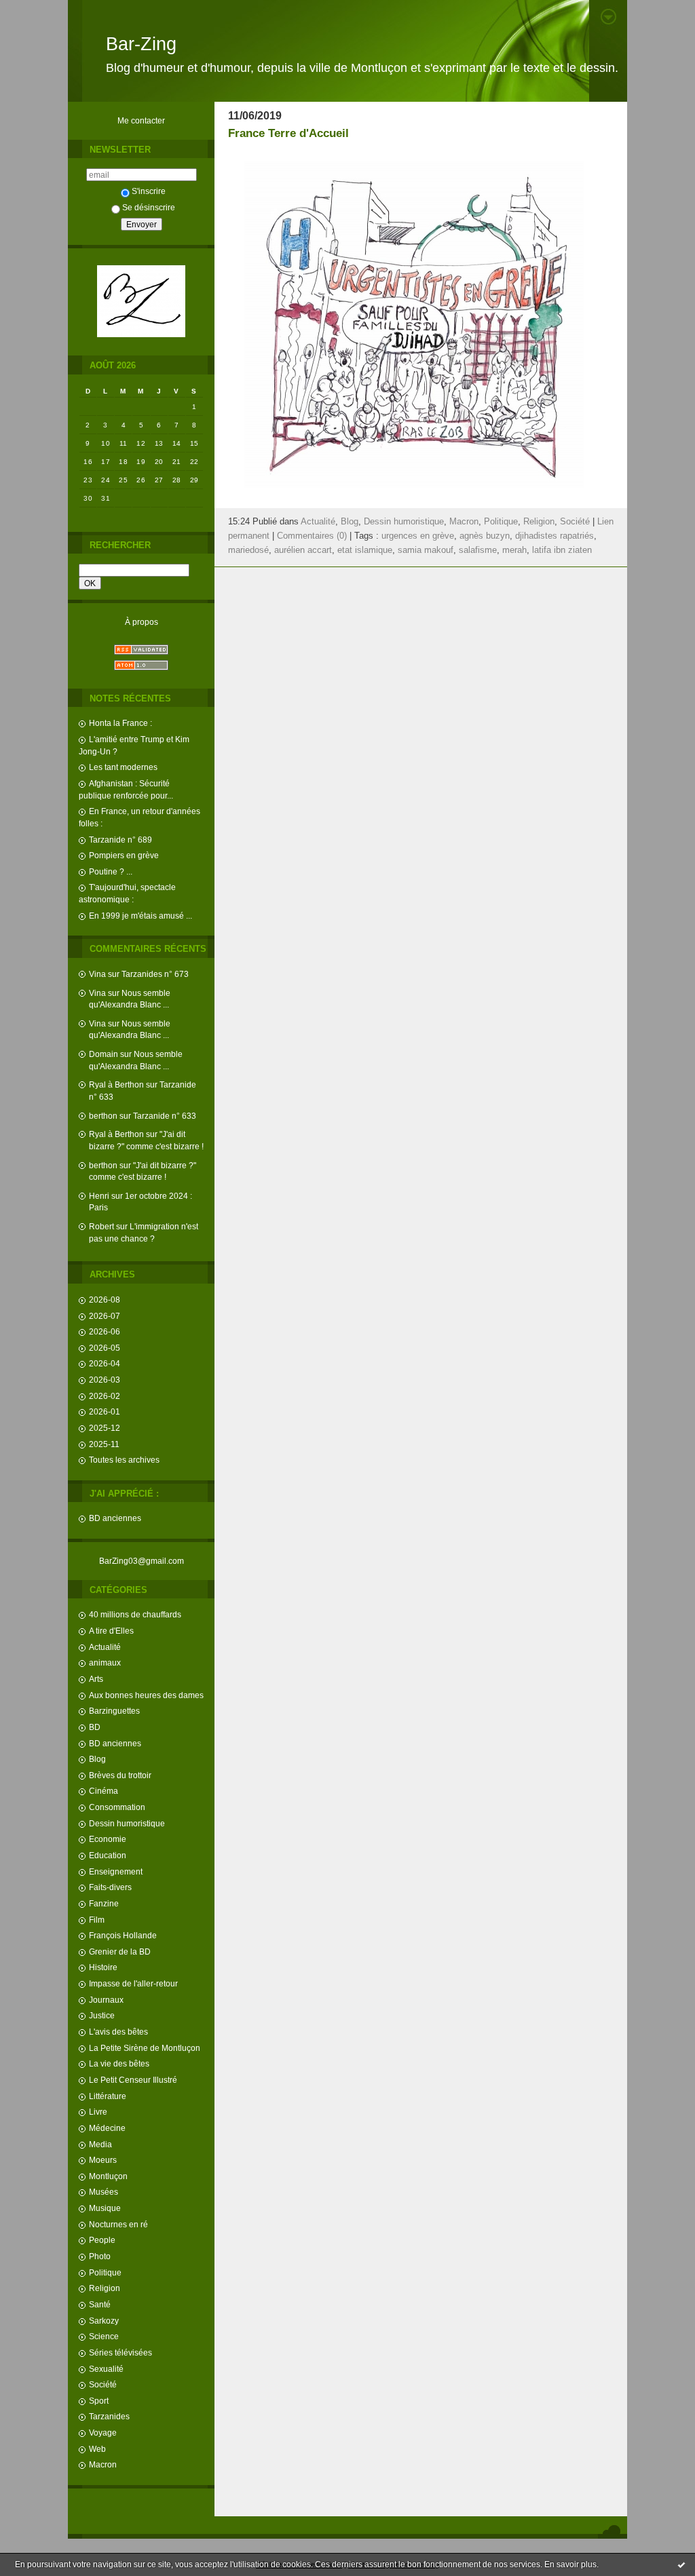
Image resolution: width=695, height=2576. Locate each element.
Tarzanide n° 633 (165, 1116)
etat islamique (365, 550)
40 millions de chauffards (135, 1614)
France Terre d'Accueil (288, 133)
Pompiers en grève (124, 855)
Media (100, 2144)
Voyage (103, 2433)
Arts (96, 1679)
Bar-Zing (141, 44)
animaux (105, 1662)
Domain (104, 1054)
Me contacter (141, 120)
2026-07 (105, 1316)
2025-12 (105, 1428)
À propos (142, 622)
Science (104, 2336)
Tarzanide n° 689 (120, 840)
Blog (97, 1759)
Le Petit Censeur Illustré (133, 2080)
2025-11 (104, 1444)
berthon (103, 1116)
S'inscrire (149, 191)
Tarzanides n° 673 (155, 974)
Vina (97, 974)
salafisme (478, 550)
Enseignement (116, 1871)
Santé (100, 2304)
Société (103, 2384)
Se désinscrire (149, 207)
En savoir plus (570, 2564)
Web (97, 2449)
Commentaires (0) (312, 536)
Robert (101, 1226)
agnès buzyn (485, 536)
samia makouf (426, 550)
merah (514, 550)
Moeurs (103, 2160)
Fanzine (104, 1903)
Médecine (107, 2128)
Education (108, 1855)
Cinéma (104, 1791)
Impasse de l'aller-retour (133, 1983)
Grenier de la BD (120, 1952)
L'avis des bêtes (118, 2032)
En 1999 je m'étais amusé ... (140, 916)
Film (97, 1920)
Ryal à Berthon (116, 1084)
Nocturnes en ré (118, 2224)
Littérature (108, 2096)
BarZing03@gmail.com (142, 1561)
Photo (100, 2256)
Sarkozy (104, 2321)
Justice (102, 2015)
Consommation (117, 1807)
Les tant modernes (123, 767)
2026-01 (105, 1411)
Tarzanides (109, 2416)
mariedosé (248, 550)
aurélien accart (303, 550)
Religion (105, 2288)
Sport (99, 2401)
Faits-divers (110, 1887)
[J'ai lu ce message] (681, 2564)
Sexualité (106, 2369)
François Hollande (123, 1935)
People (102, 2240)
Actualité (105, 1647)
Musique (105, 2208)
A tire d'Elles (111, 1631)
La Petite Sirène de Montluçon (145, 2048)
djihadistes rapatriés (555, 536)
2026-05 (105, 1348)
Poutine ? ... (111, 871)
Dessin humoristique (127, 1823)
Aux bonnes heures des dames (146, 1695)
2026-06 (105, 1331)
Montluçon (108, 2176)
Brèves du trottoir (120, 1775)
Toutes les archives (124, 1460)
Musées (104, 2192)
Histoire (103, 1967)
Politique (105, 2272)
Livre (98, 2112)
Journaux (106, 2000)
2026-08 (105, 1300)
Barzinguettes (114, 1711)
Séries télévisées (120, 2352)
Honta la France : (120, 723)
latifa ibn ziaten (562, 550)
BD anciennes (115, 1518)
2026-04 (105, 1363)
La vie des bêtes (119, 2063)
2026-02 (105, 1396)
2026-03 (105, 1380)
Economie (108, 1839)
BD (95, 1727)
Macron (103, 2464)
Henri (99, 1196)
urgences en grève (418, 536)
